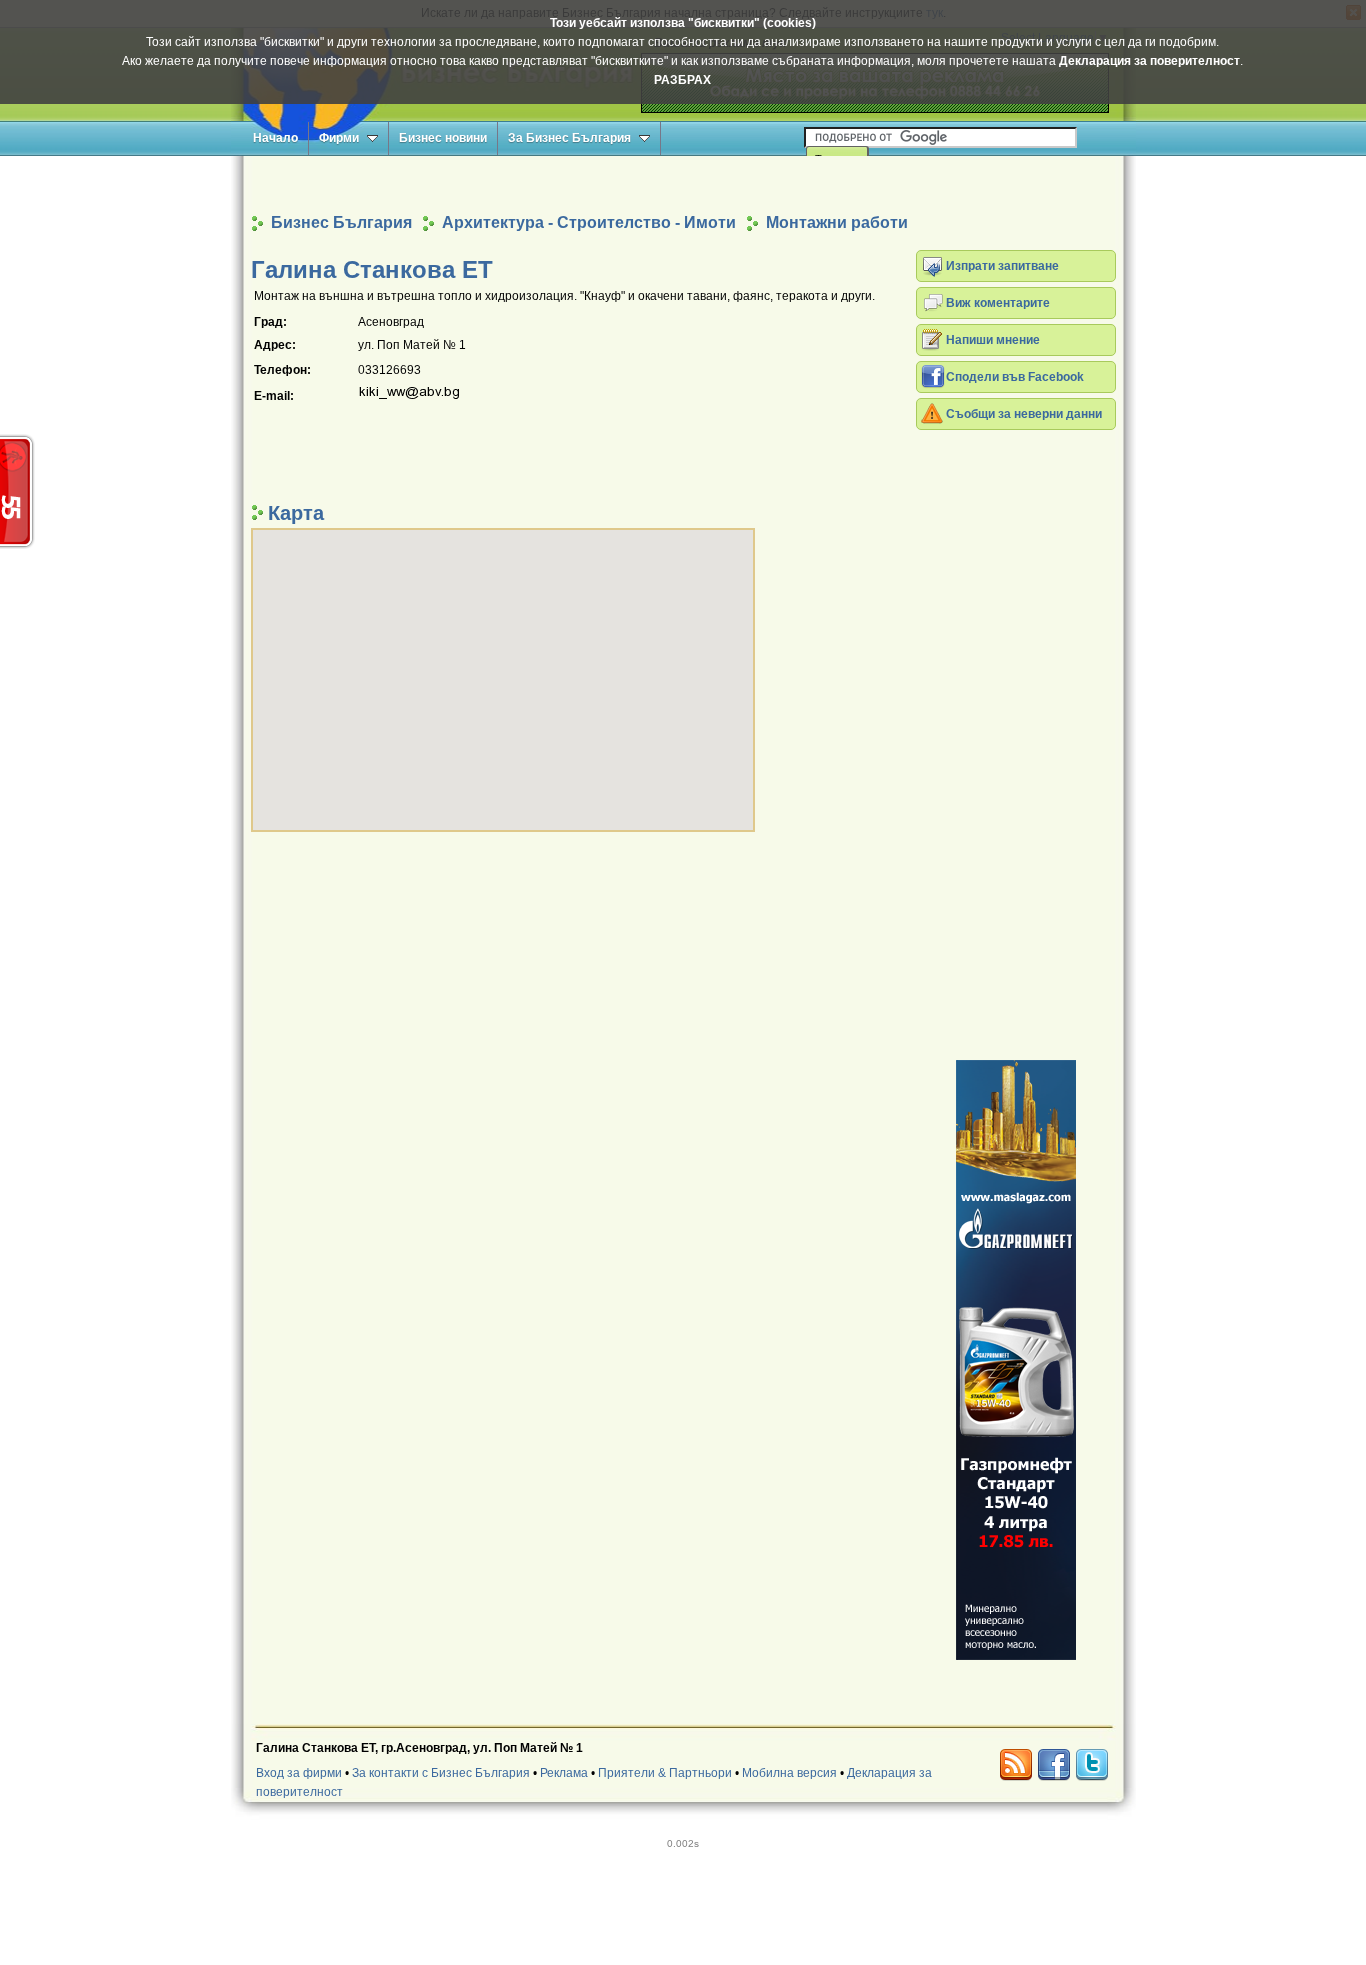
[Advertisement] (683, 183)
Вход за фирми (299, 1773)
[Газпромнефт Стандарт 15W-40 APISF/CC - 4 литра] (1016, 1360)
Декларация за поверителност (1149, 61)
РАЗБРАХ (682, 80)
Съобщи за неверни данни (1024, 414)
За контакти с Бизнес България (441, 1773)
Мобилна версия (789, 1773)
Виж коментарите (998, 303)
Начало (275, 138)
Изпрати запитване (1002, 266)
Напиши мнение (993, 340)
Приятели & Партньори (665, 1773)
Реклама (564, 1773)
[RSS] (1016, 1765)
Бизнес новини (443, 138)
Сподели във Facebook (1015, 377)
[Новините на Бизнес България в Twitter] (1092, 1765)
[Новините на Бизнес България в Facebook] (1054, 1765)
